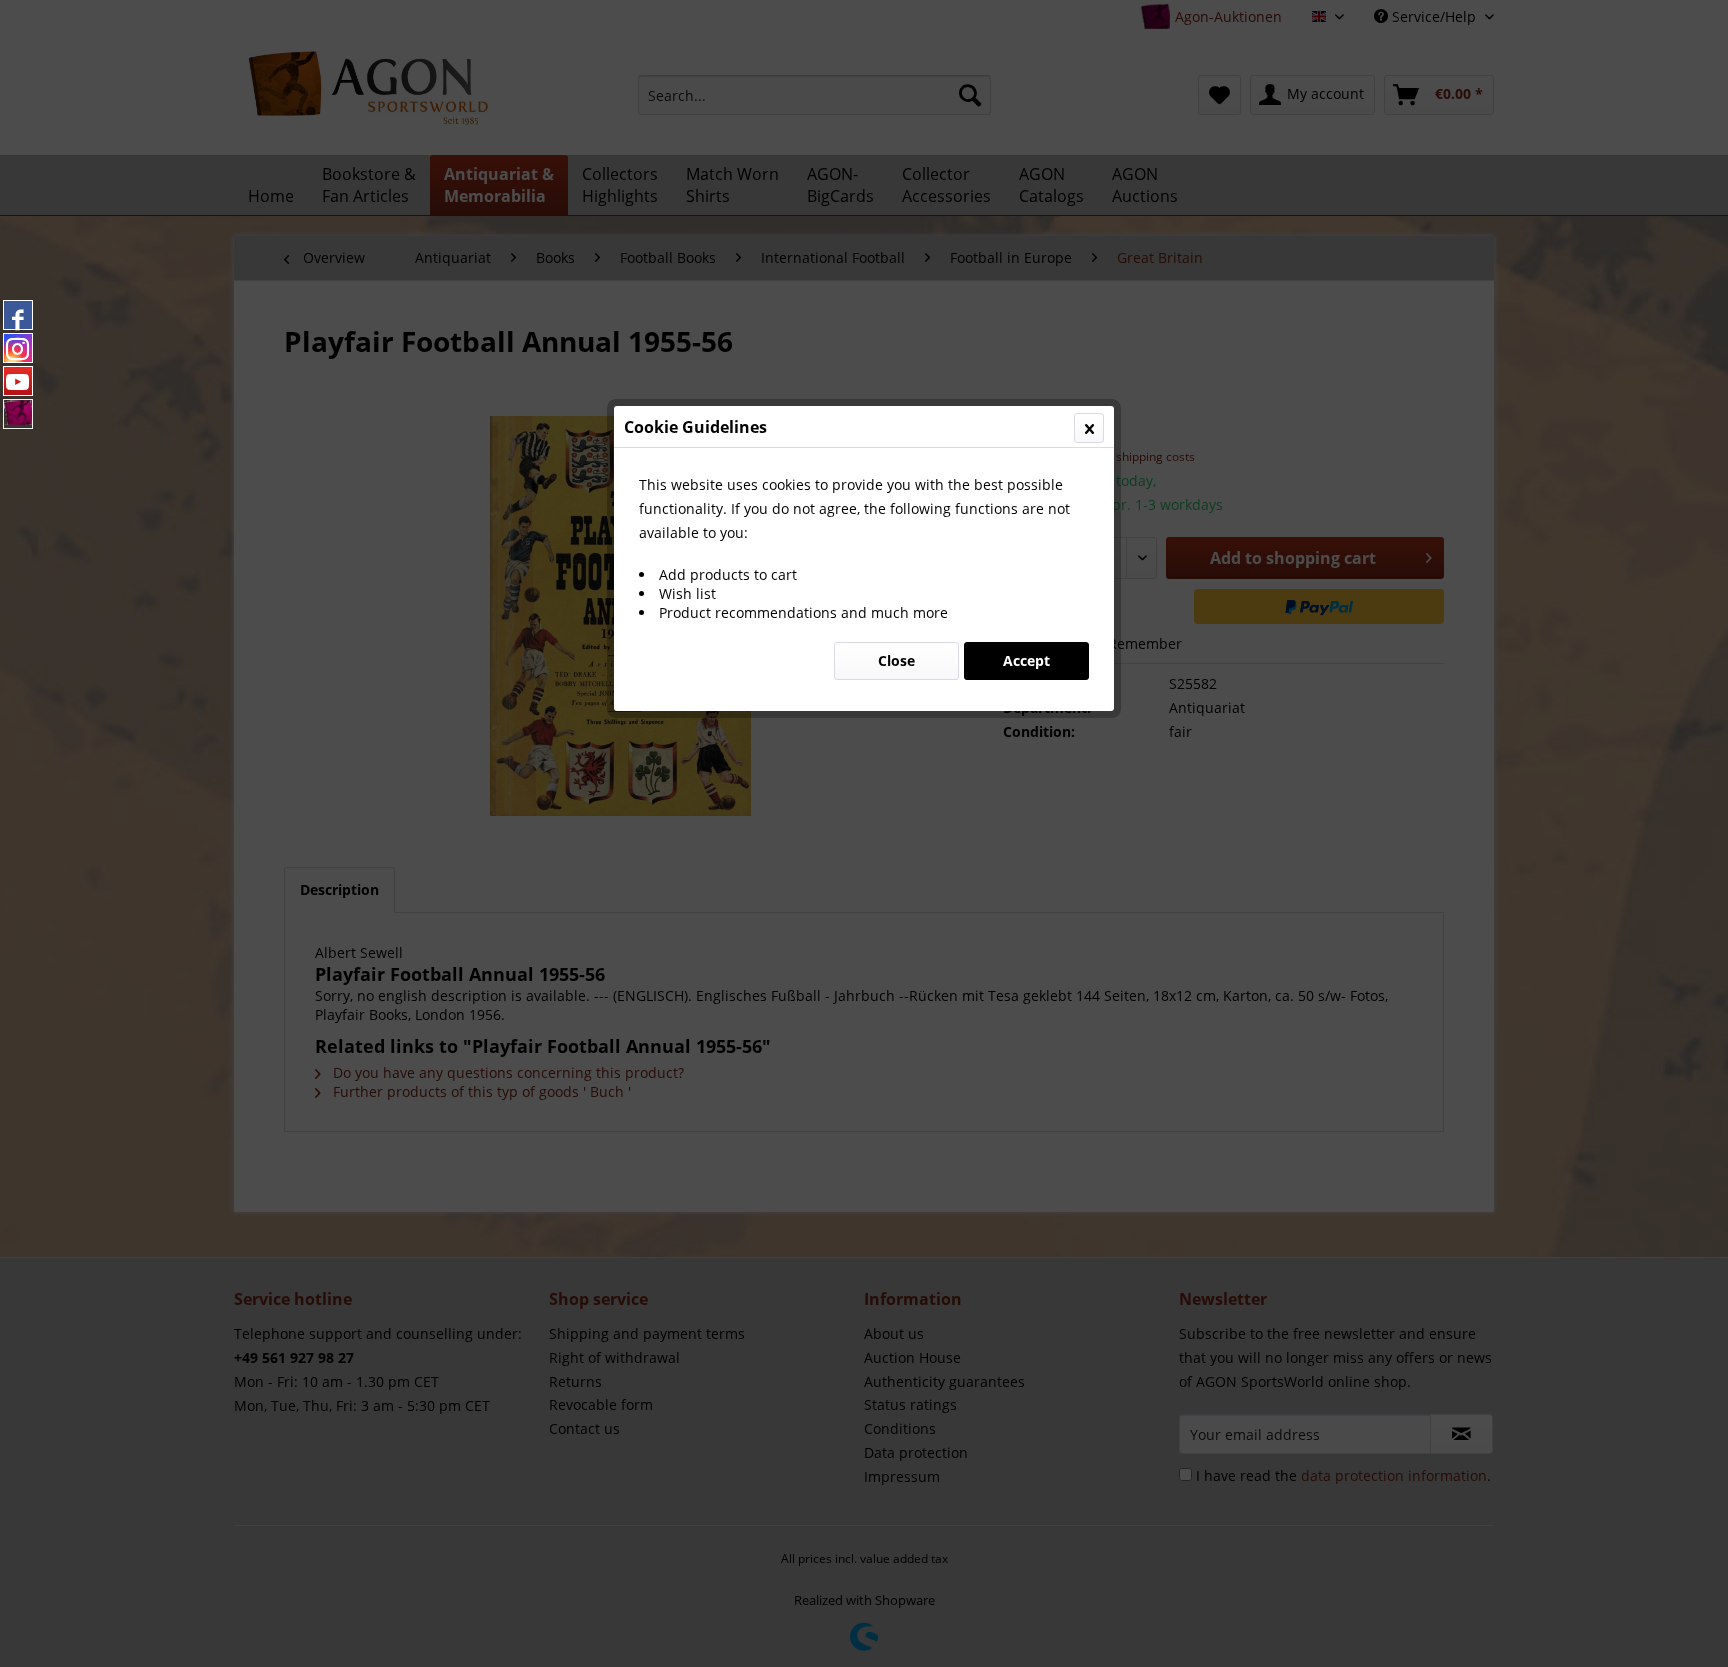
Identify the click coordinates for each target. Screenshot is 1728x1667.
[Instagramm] (18, 348)
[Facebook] (18, 315)
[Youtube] (18, 381)
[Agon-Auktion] (18, 414)
